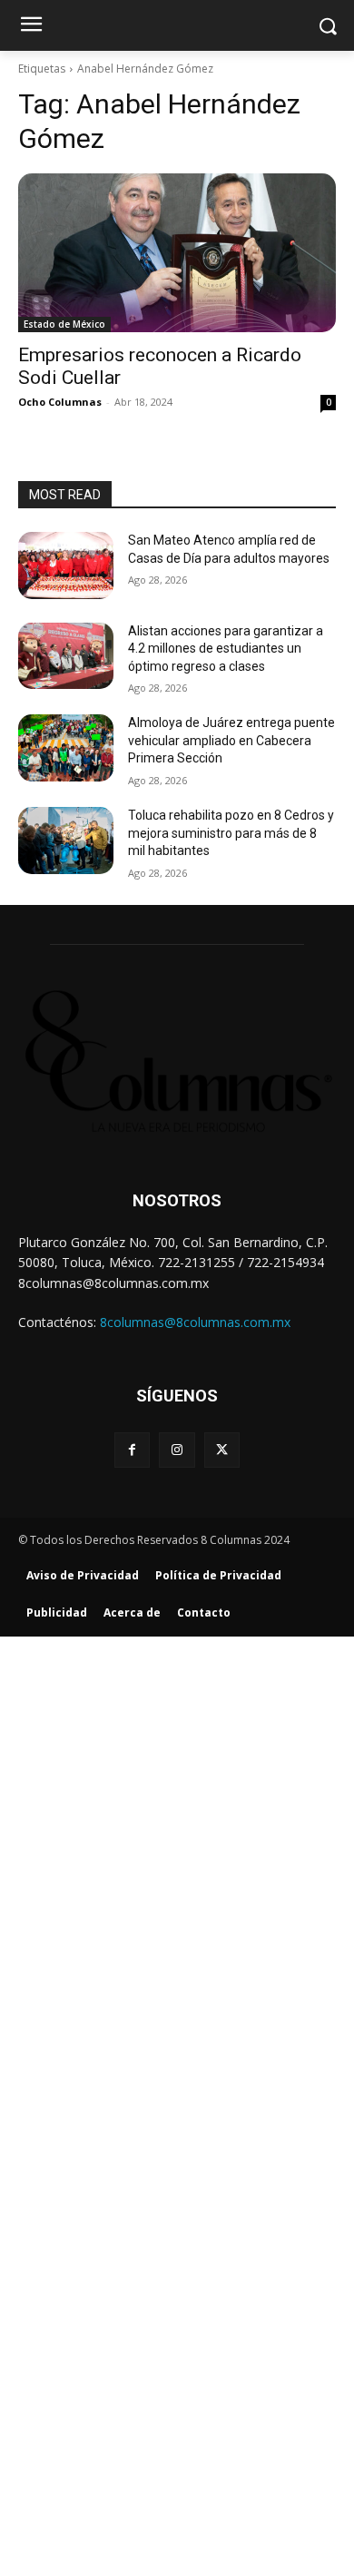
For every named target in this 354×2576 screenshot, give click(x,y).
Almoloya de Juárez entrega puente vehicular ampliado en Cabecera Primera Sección (231, 740)
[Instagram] (177, 1450)
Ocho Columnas (60, 402)
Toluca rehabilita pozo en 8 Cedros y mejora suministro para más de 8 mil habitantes (231, 833)
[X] (222, 1450)
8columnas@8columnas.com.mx (195, 1322)
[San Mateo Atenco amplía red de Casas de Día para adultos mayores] (66, 565)
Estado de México (64, 324)
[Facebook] (132, 1450)
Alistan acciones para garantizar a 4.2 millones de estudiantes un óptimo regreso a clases (226, 649)
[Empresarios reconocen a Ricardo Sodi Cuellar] (177, 253)
